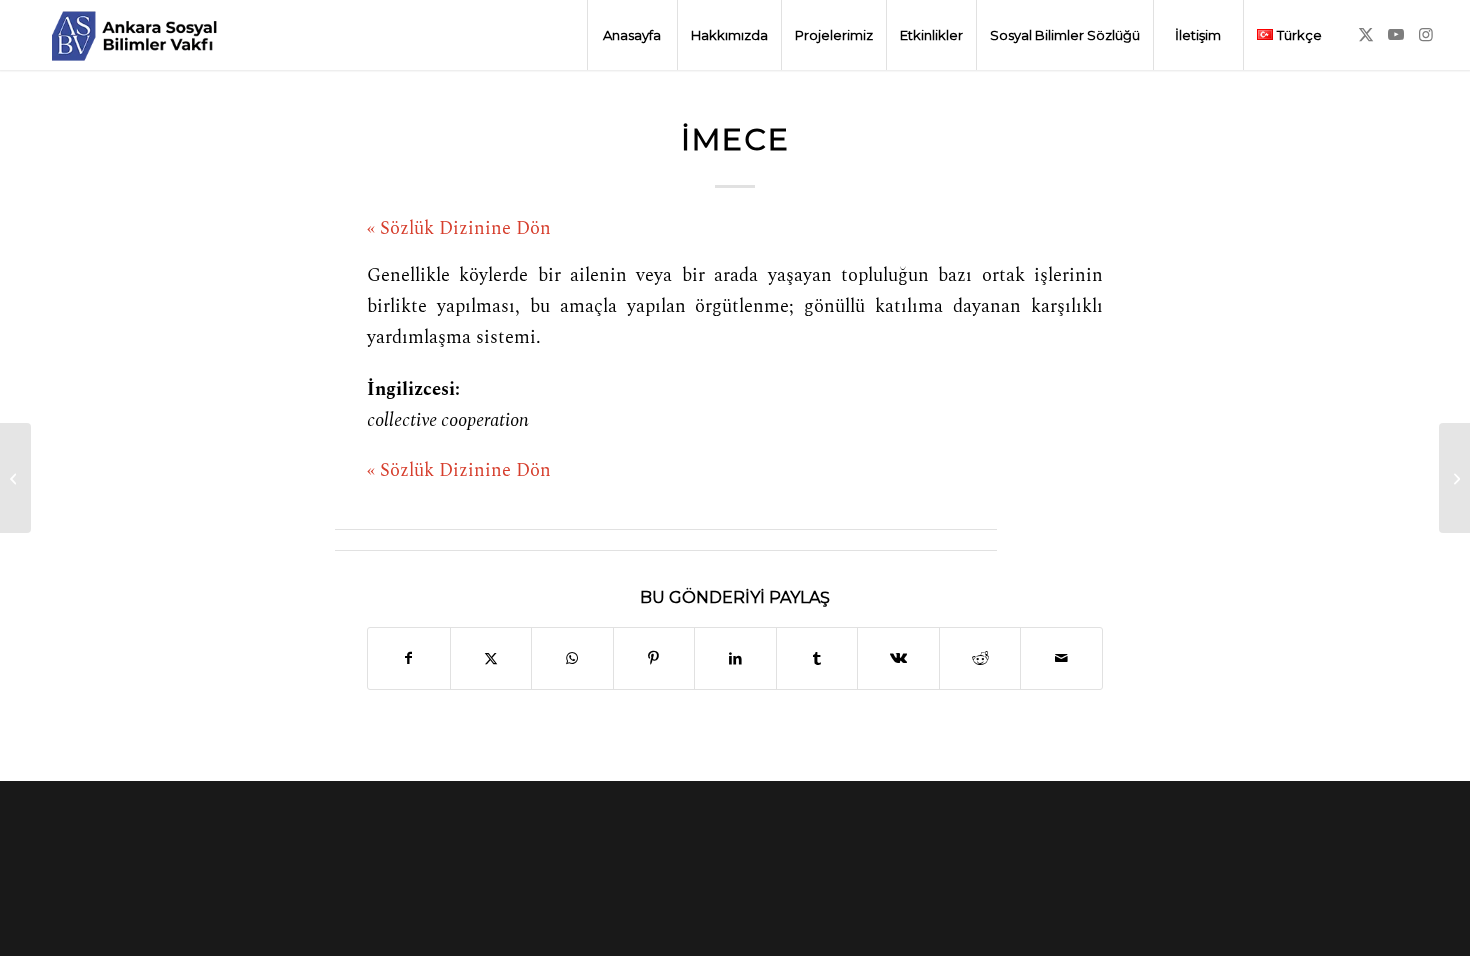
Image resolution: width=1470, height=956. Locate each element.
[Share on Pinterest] (654, 658)
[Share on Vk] (898, 658)
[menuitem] (632, 35)
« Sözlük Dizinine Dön (459, 229)
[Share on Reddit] (980, 658)
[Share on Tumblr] (817, 658)
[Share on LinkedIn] (735, 658)
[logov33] (134, 35)
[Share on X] (491, 658)
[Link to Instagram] (1426, 34)
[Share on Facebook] (409, 658)
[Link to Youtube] (1396, 34)
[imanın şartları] (15, 478)
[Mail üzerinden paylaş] (1061, 658)
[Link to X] (1366, 34)
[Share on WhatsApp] (572, 658)
